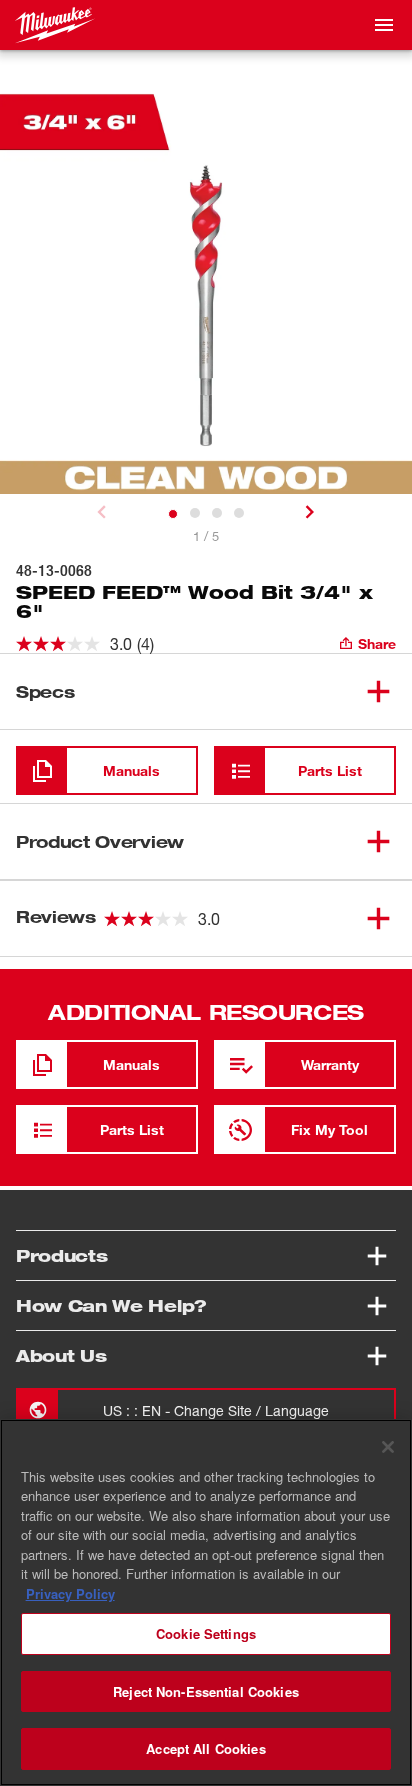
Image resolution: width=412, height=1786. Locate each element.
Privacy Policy (70, 1593)
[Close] (388, 1447)
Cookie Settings (206, 1633)
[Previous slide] (102, 512)
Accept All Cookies (205, 1748)
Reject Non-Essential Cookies (206, 1691)
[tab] (173, 514)
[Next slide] (310, 512)
